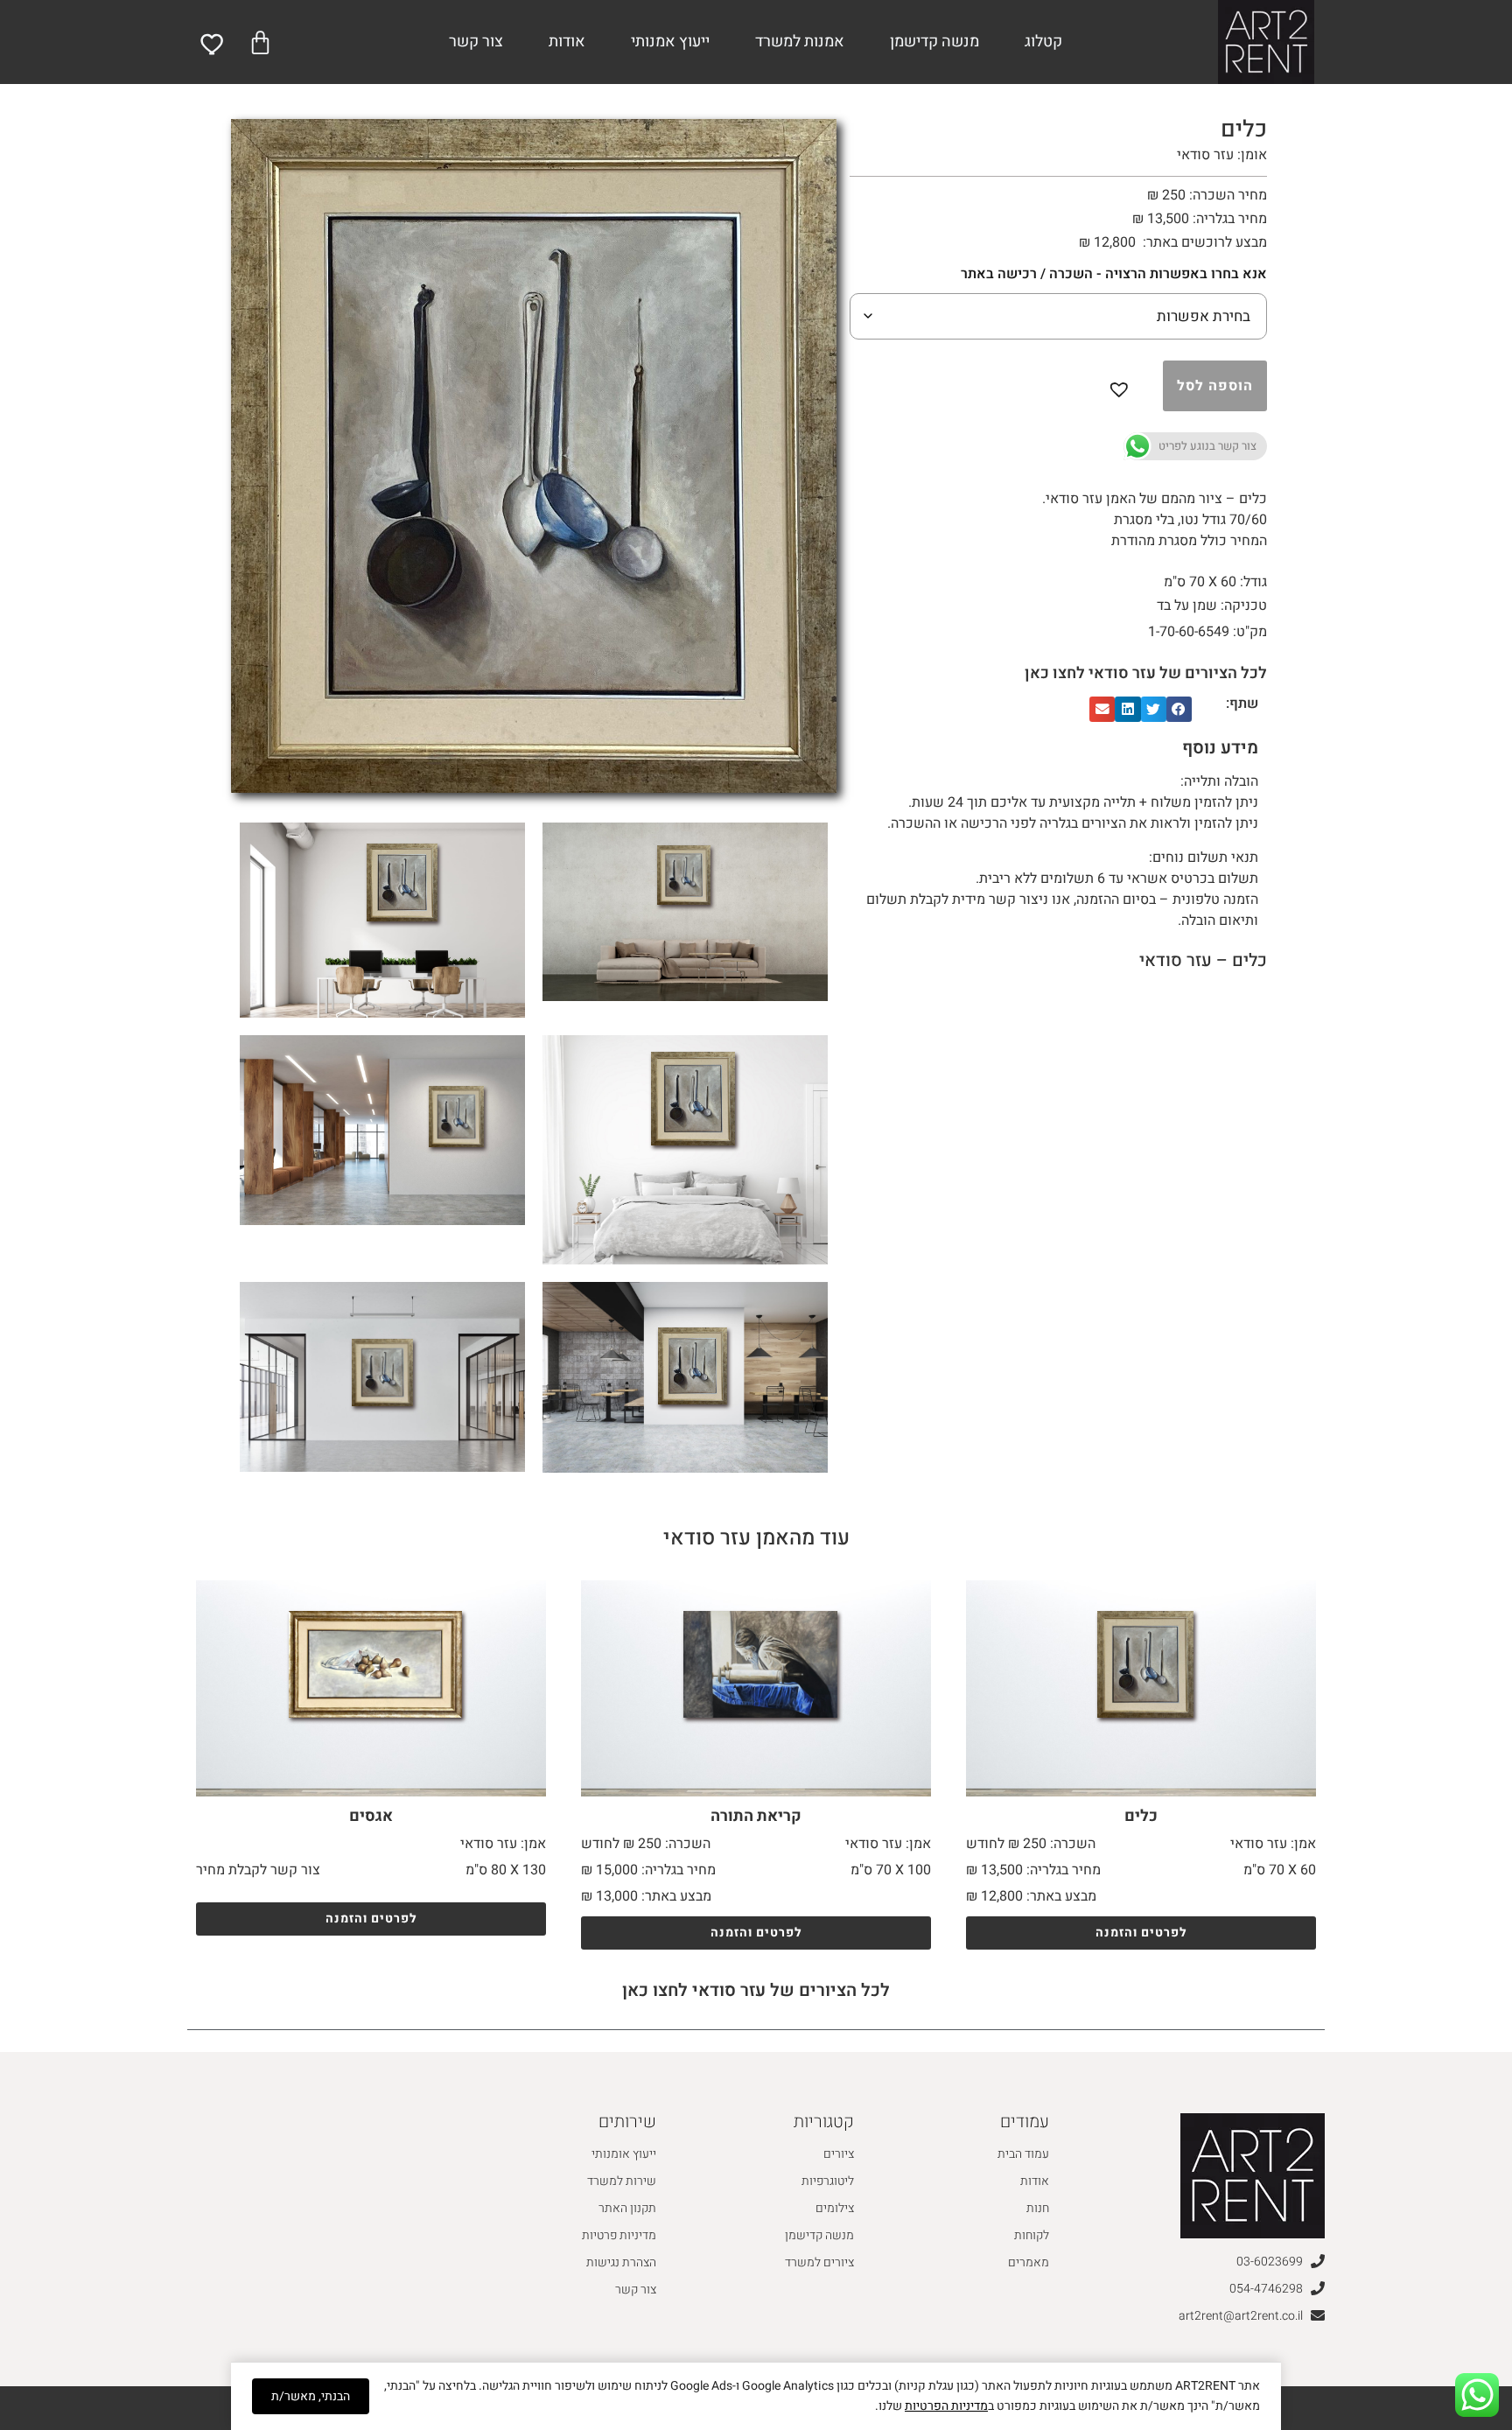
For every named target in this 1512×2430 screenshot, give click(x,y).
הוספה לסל (1215, 386)
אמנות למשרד (800, 42)
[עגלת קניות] (260, 42)
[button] (1123, 386)
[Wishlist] (213, 44)
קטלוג (1043, 42)
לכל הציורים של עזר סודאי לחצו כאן (1146, 673)
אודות (567, 42)
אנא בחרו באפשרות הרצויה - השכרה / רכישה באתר (1114, 274)
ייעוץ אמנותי (670, 42)
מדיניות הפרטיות (946, 2406)
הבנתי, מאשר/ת (311, 2396)
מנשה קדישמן (934, 42)
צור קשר (476, 42)
